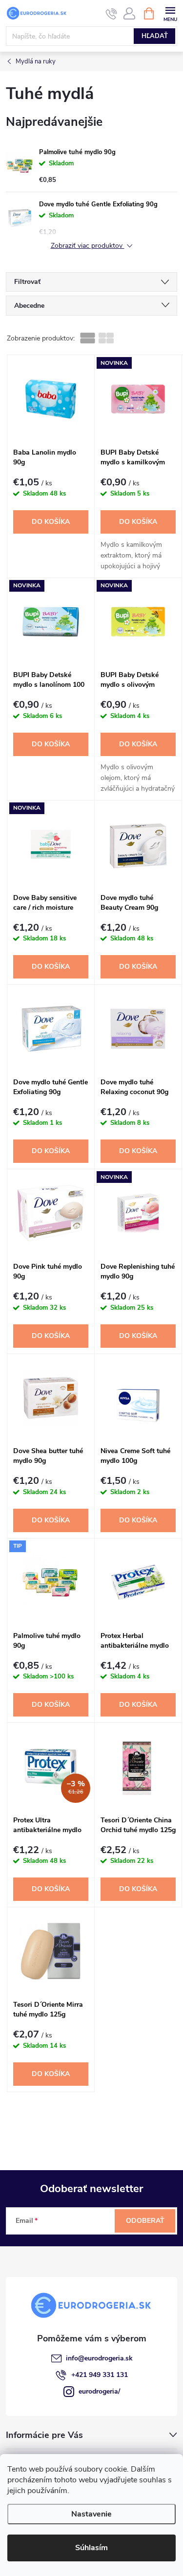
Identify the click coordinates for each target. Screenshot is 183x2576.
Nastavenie (91, 2514)
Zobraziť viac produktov (88, 246)
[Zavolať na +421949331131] (112, 14)
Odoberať (145, 2221)
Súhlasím (91, 2548)
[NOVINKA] (138, 399)
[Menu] (170, 13)
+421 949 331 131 (100, 2375)
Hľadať (155, 36)
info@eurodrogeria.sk (99, 2358)
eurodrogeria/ (99, 2391)
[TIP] (51, 1582)
